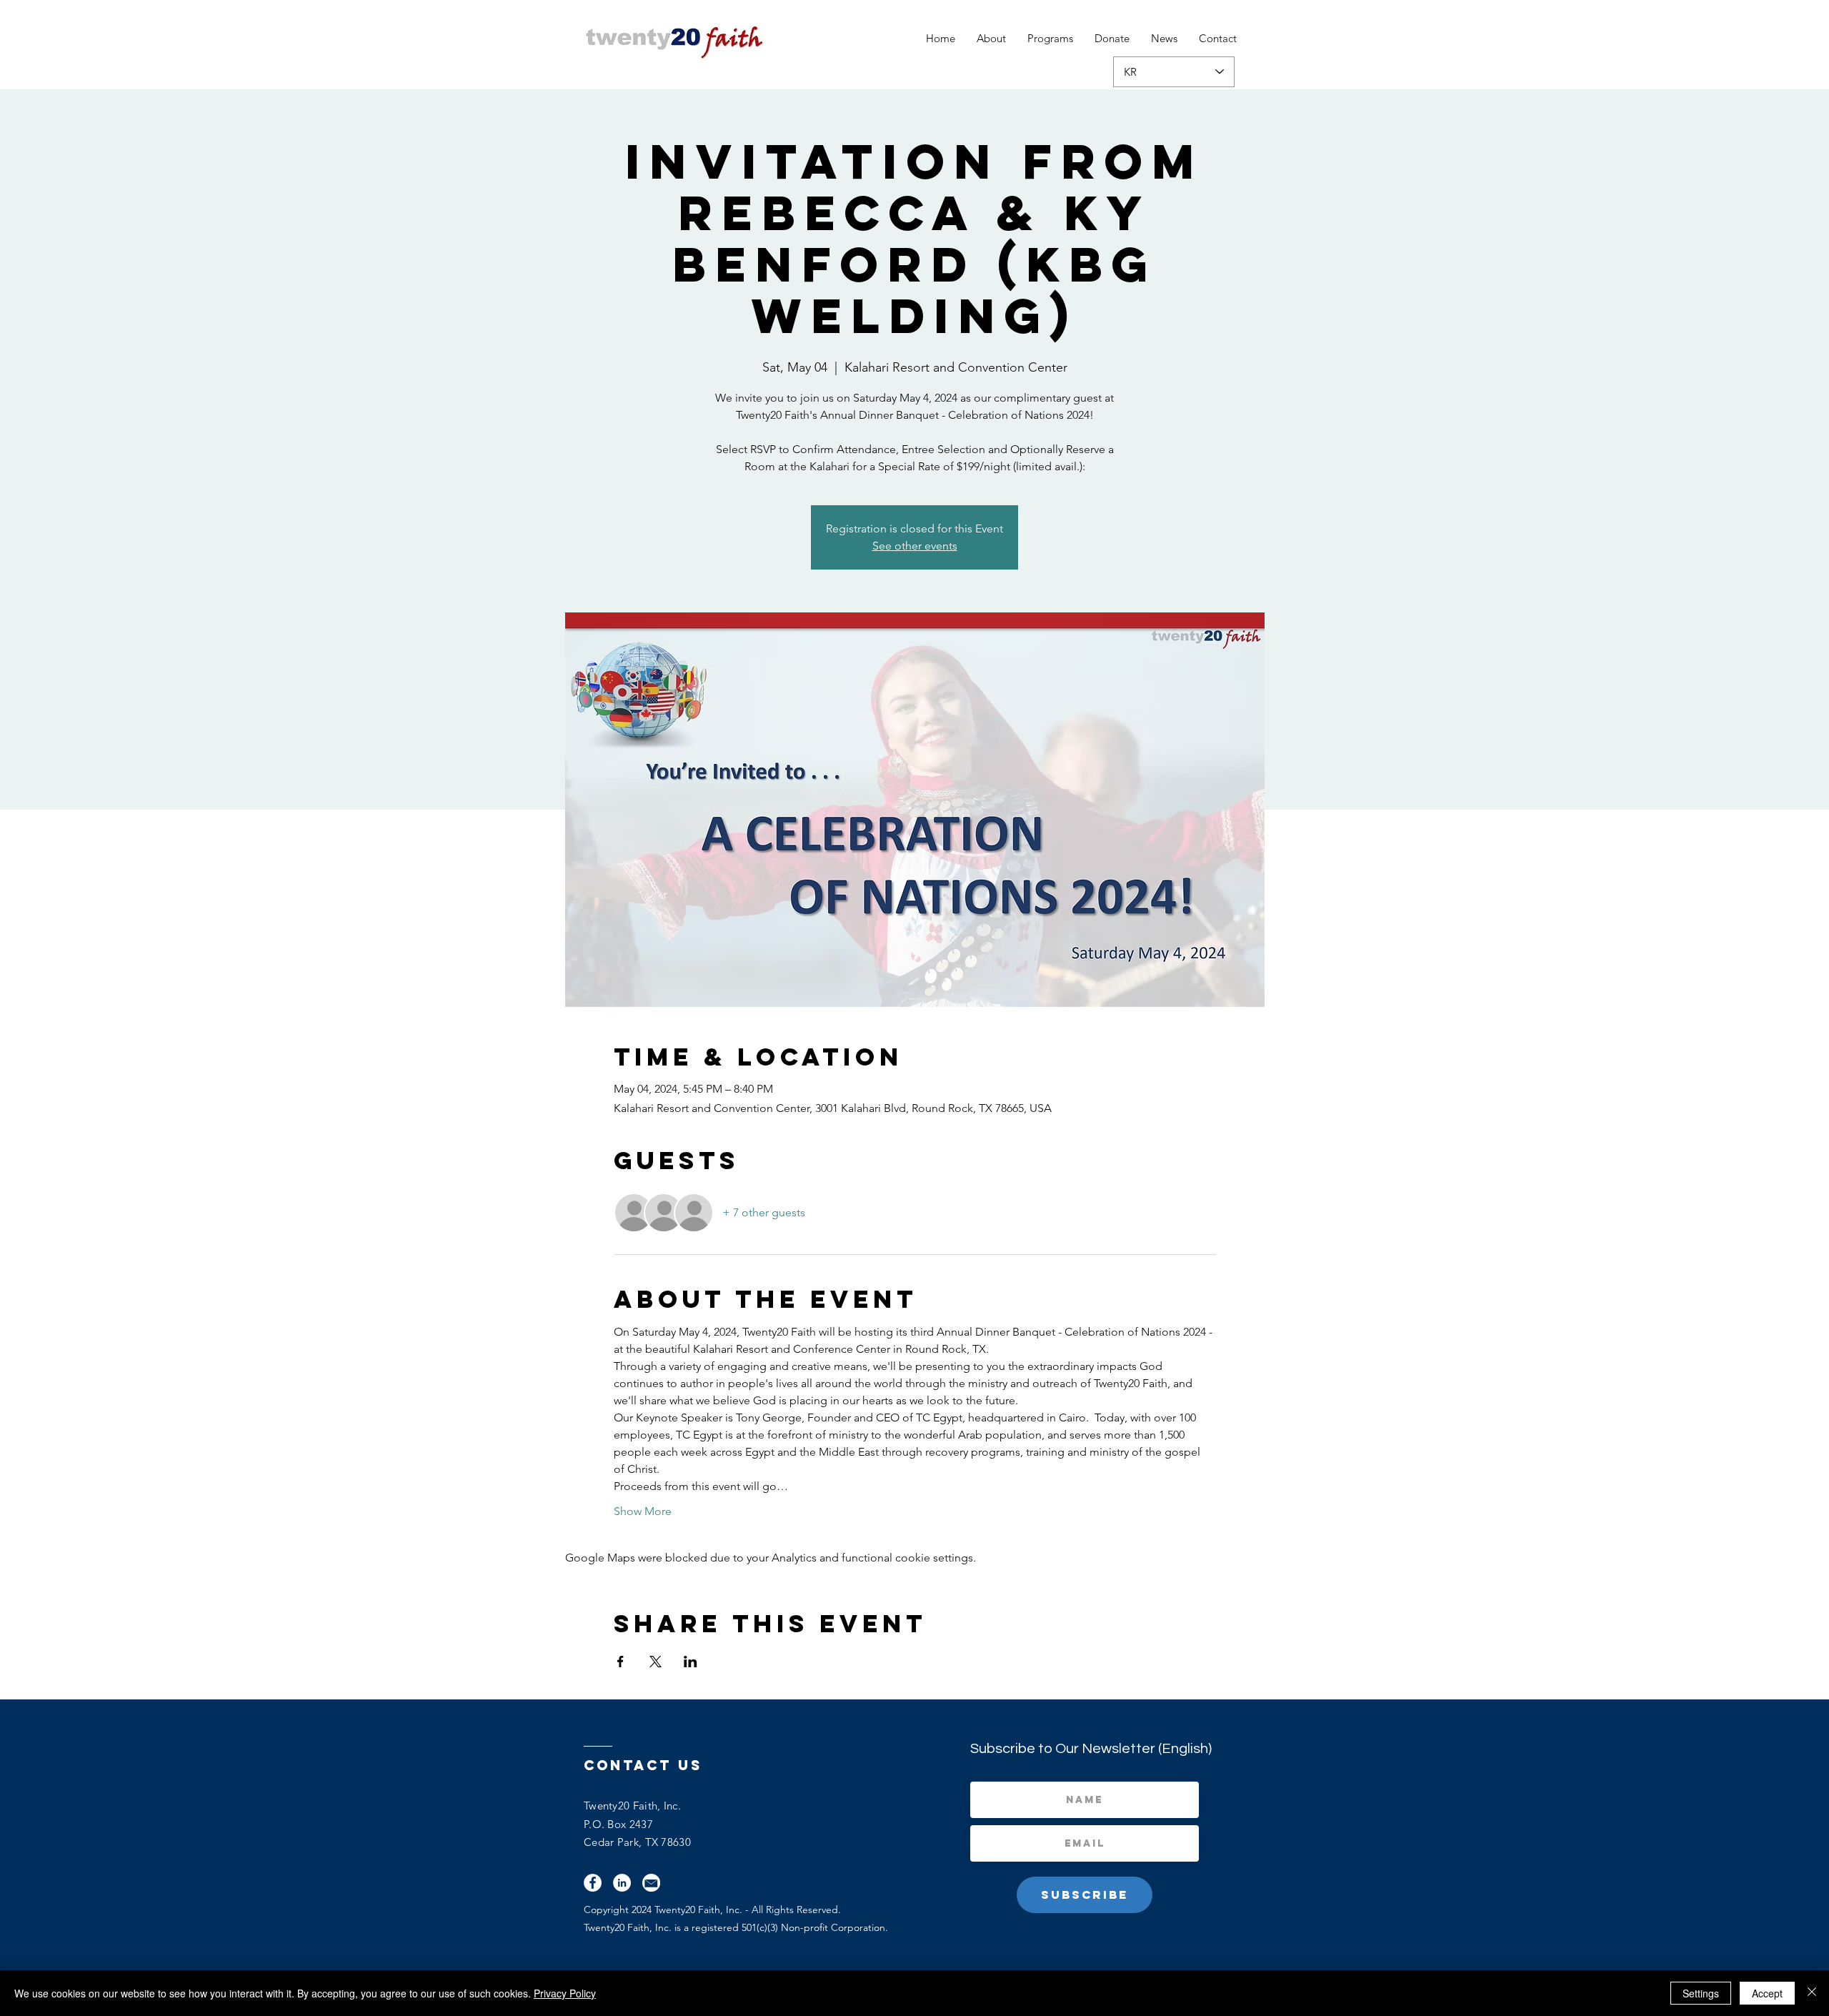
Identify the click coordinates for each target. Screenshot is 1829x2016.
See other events (915, 546)
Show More (643, 1511)
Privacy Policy (565, 1993)
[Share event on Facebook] (621, 1662)
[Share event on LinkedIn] (691, 1662)
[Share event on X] (656, 1662)
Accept (1767, 1993)
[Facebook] (593, 1883)
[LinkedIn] (622, 1883)
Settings (1701, 1993)
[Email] (651, 1883)
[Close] (1812, 1993)
